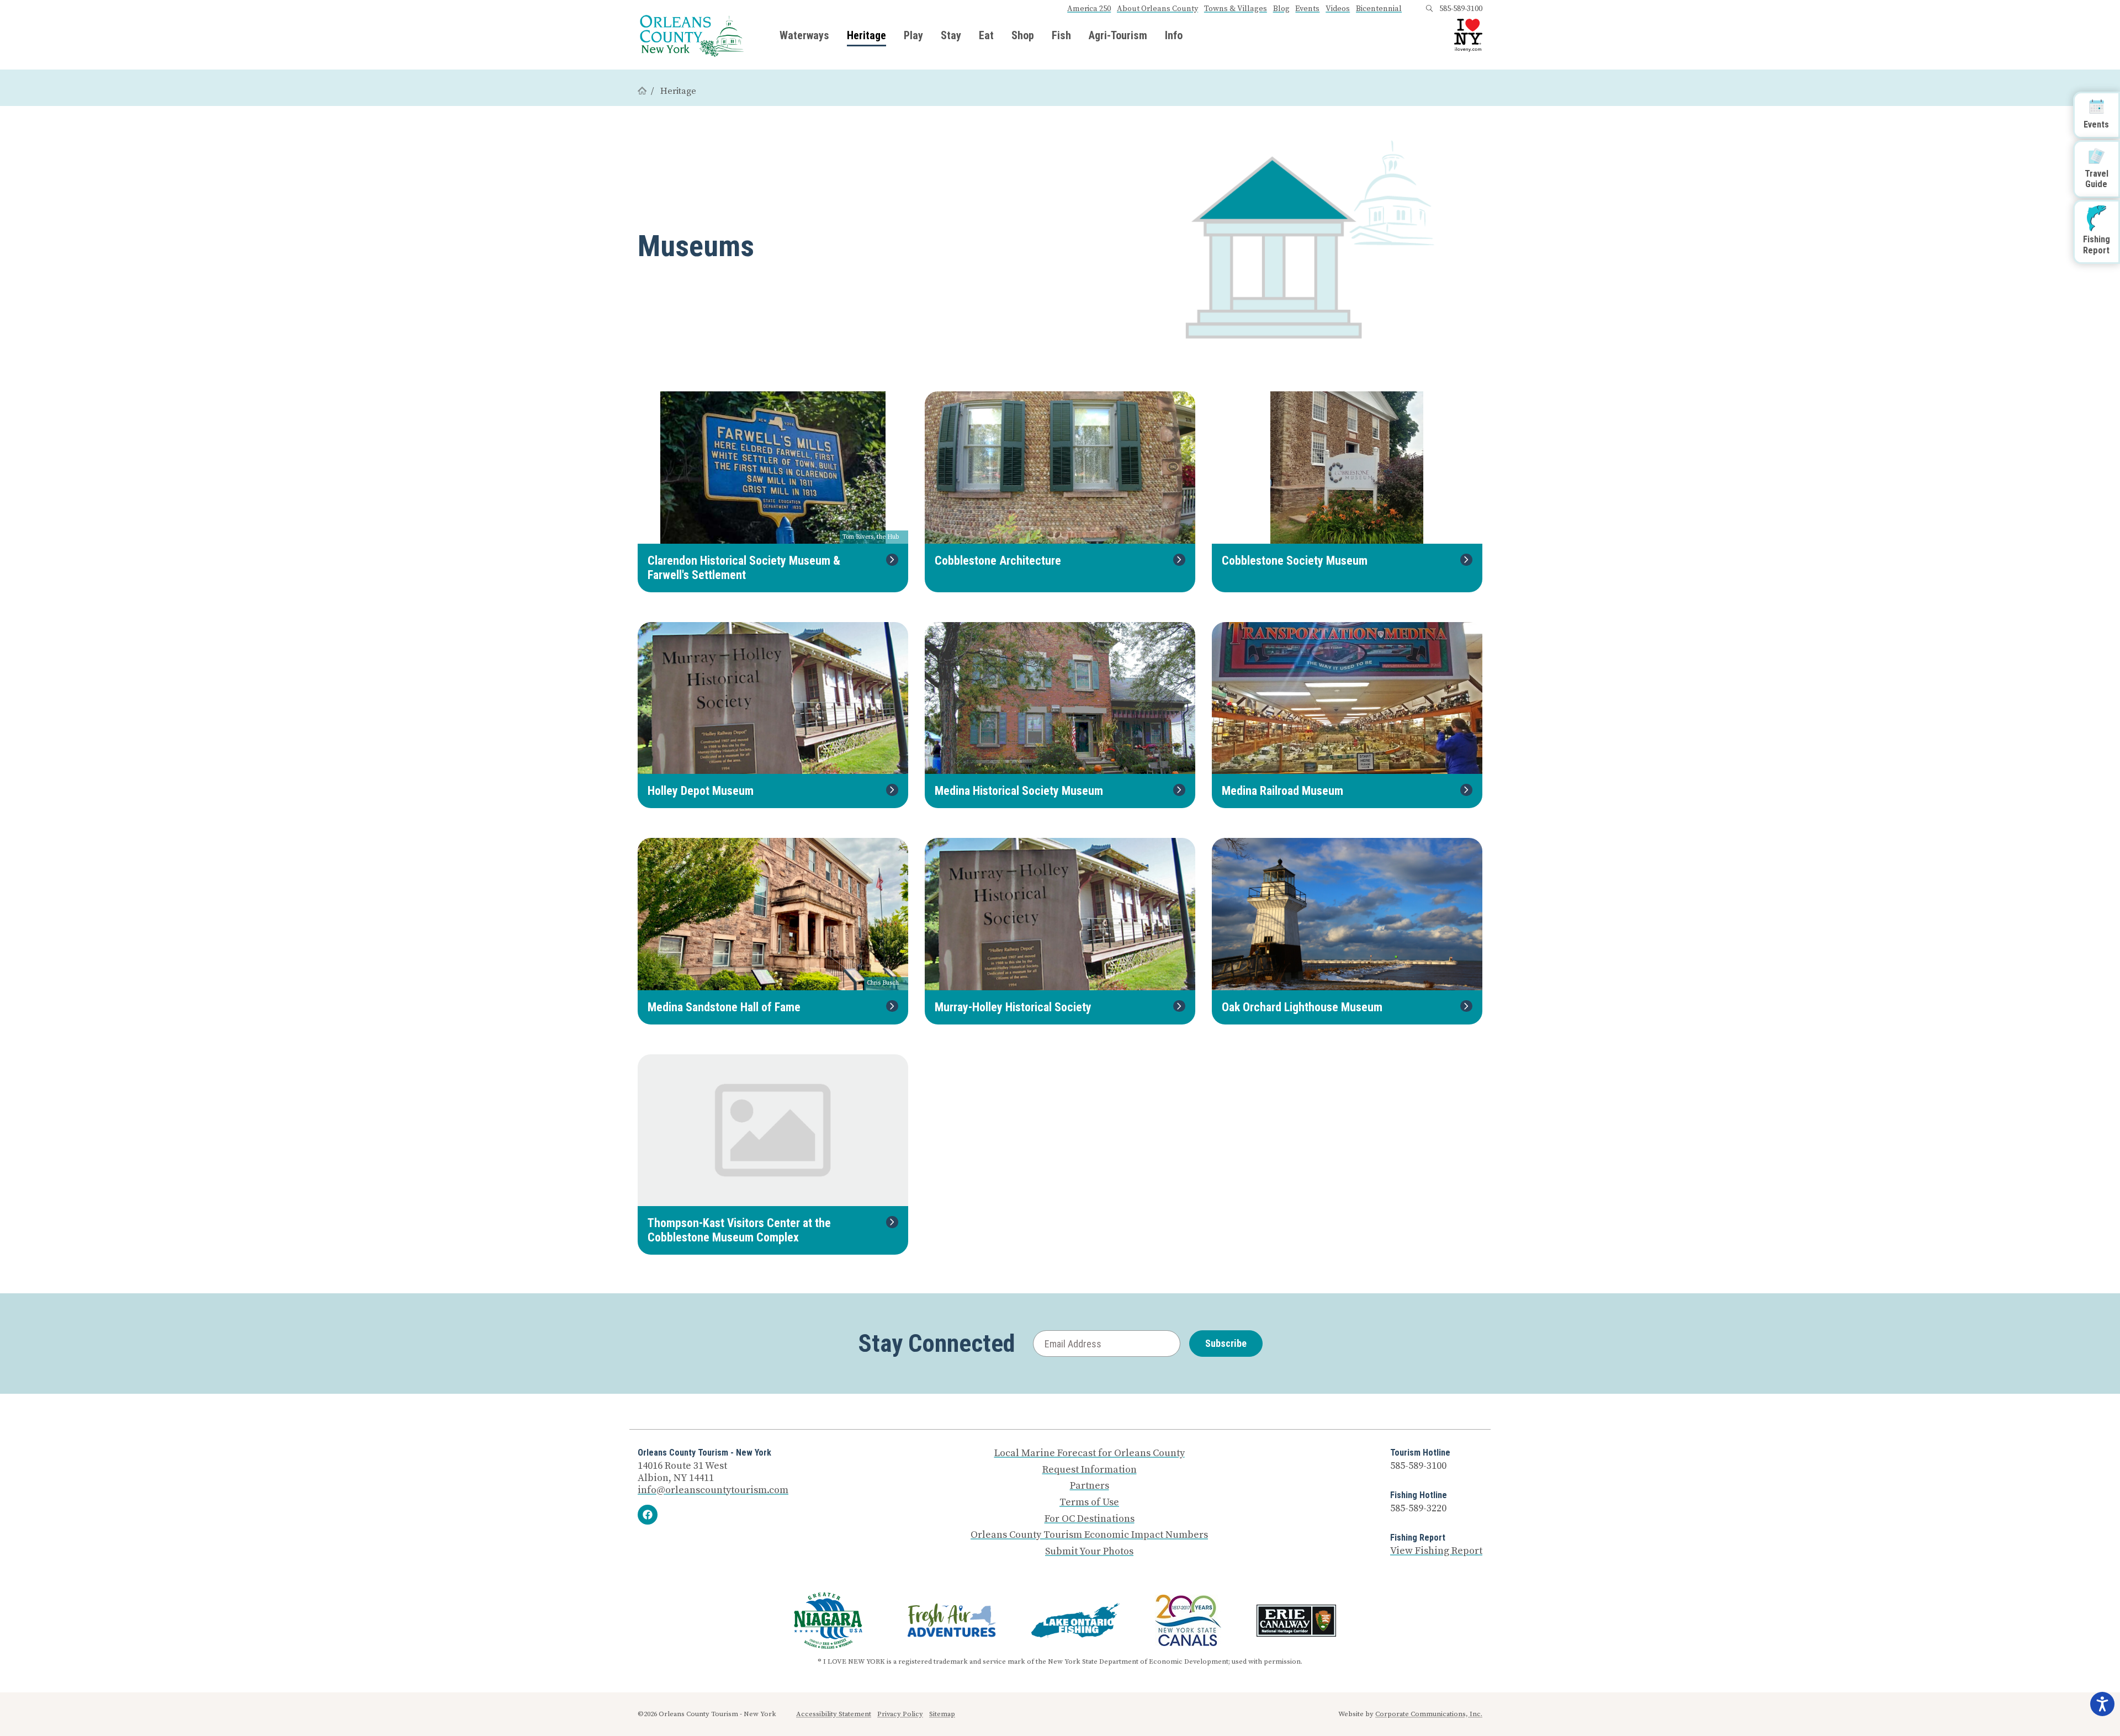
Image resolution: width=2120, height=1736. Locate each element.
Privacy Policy (900, 1714)
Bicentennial (1379, 9)
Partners (1090, 1486)
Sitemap (942, 1714)
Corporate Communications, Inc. (1429, 1714)
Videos (1338, 9)
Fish (1061, 35)
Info (1174, 35)
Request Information (1090, 1470)
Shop (1023, 35)
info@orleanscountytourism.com (713, 1490)
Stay (951, 35)
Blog (1281, 9)
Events (1307, 9)
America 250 (1089, 9)
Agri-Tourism (1118, 35)
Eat (986, 35)
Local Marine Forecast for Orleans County (1090, 1453)
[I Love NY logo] (1468, 35)
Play (913, 35)
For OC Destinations (1090, 1519)
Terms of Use (1089, 1503)
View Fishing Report (1436, 1551)
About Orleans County (1157, 9)
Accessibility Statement (834, 1714)
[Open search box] (1429, 9)
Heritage (866, 35)
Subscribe (1226, 1343)
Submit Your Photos (1089, 1552)
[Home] (642, 91)
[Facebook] (648, 1515)
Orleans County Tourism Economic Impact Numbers (1089, 1535)
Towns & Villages (1236, 9)
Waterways (804, 35)
